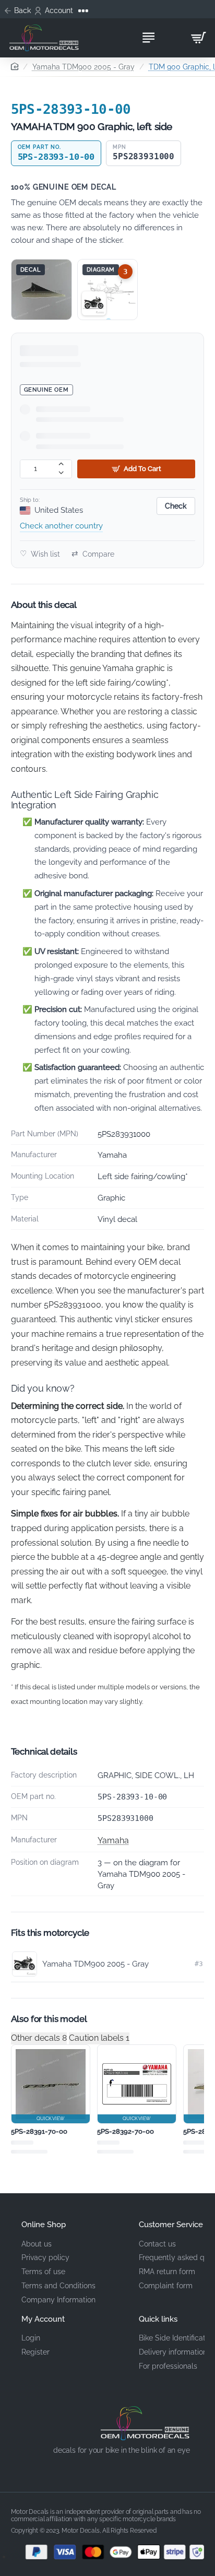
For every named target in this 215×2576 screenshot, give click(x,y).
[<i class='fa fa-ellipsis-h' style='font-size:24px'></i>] (84, 11)
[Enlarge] (41, 290)
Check (176, 506)
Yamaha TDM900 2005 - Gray (83, 67)
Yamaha (113, 1840)
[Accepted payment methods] (108, 2552)
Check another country (61, 526)
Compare (93, 554)
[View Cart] (198, 38)
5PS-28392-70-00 (126, 2131)
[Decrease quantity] (61, 473)
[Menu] (148, 38)
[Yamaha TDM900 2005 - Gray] (94, 303)
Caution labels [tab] (99, 2038)
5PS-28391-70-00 (39, 2131)
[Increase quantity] (61, 464)
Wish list (40, 554)
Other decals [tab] (39, 2038)
